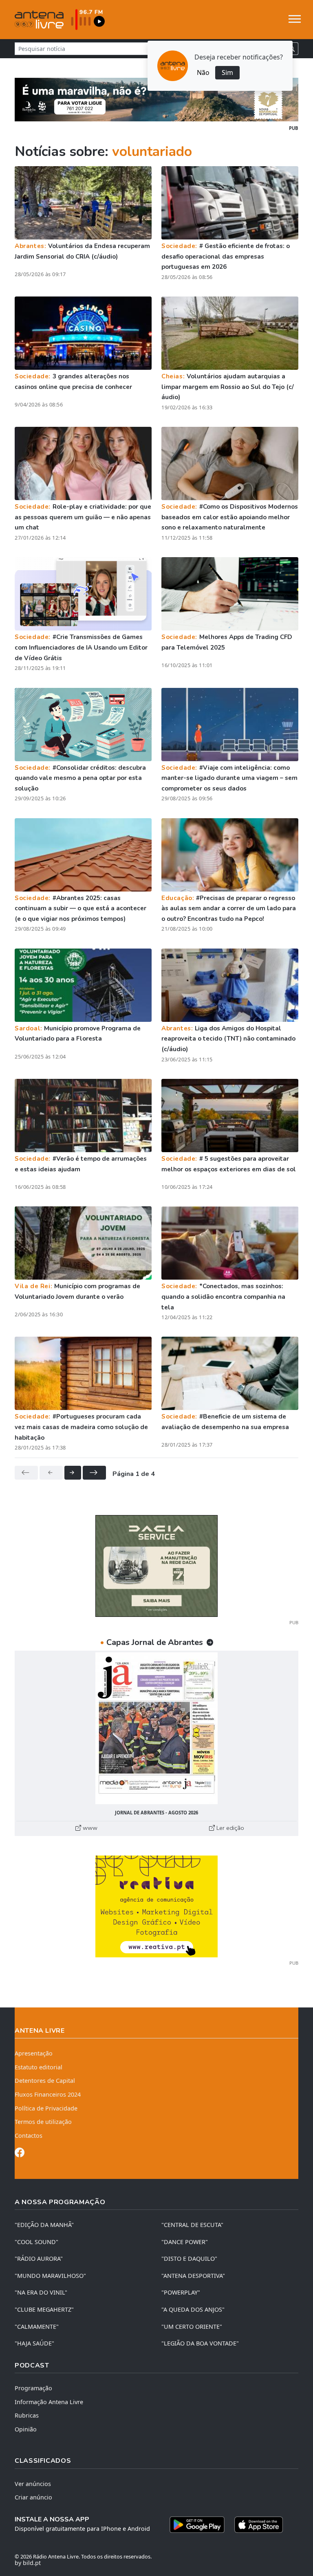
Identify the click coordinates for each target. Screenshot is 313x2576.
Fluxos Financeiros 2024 (48, 2094)
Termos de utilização (43, 2122)
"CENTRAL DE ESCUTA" (192, 2225)
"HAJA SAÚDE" (34, 2343)
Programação (33, 2388)
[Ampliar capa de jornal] (156, 1728)
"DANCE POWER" (185, 2242)
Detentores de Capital (45, 2081)
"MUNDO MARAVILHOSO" (50, 2276)
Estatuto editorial (39, 2067)
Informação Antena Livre (49, 2402)
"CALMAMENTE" (37, 2327)
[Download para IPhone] (259, 2525)
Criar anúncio (33, 2497)
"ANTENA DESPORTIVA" (193, 2276)
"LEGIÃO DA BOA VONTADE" (200, 2343)
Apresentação (34, 2053)
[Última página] (94, 1473)
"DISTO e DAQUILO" (189, 2259)
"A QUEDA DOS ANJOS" (193, 2309)
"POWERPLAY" (181, 2292)
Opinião (26, 2429)
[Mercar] (156, 1565)
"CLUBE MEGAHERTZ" (44, 2309)
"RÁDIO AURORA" (39, 2259)
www (89, 1828)
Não (203, 72)
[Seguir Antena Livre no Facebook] (20, 2154)
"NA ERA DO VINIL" (41, 2292)
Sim (227, 72)
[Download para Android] (197, 2525)
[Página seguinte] (73, 1473)
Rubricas (27, 2415)
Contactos (29, 2136)
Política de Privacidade (46, 2108)
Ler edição (229, 1828)
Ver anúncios (33, 2484)
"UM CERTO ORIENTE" (192, 2327)
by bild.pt (28, 2563)
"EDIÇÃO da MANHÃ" (44, 2225)
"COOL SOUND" (36, 2242)
